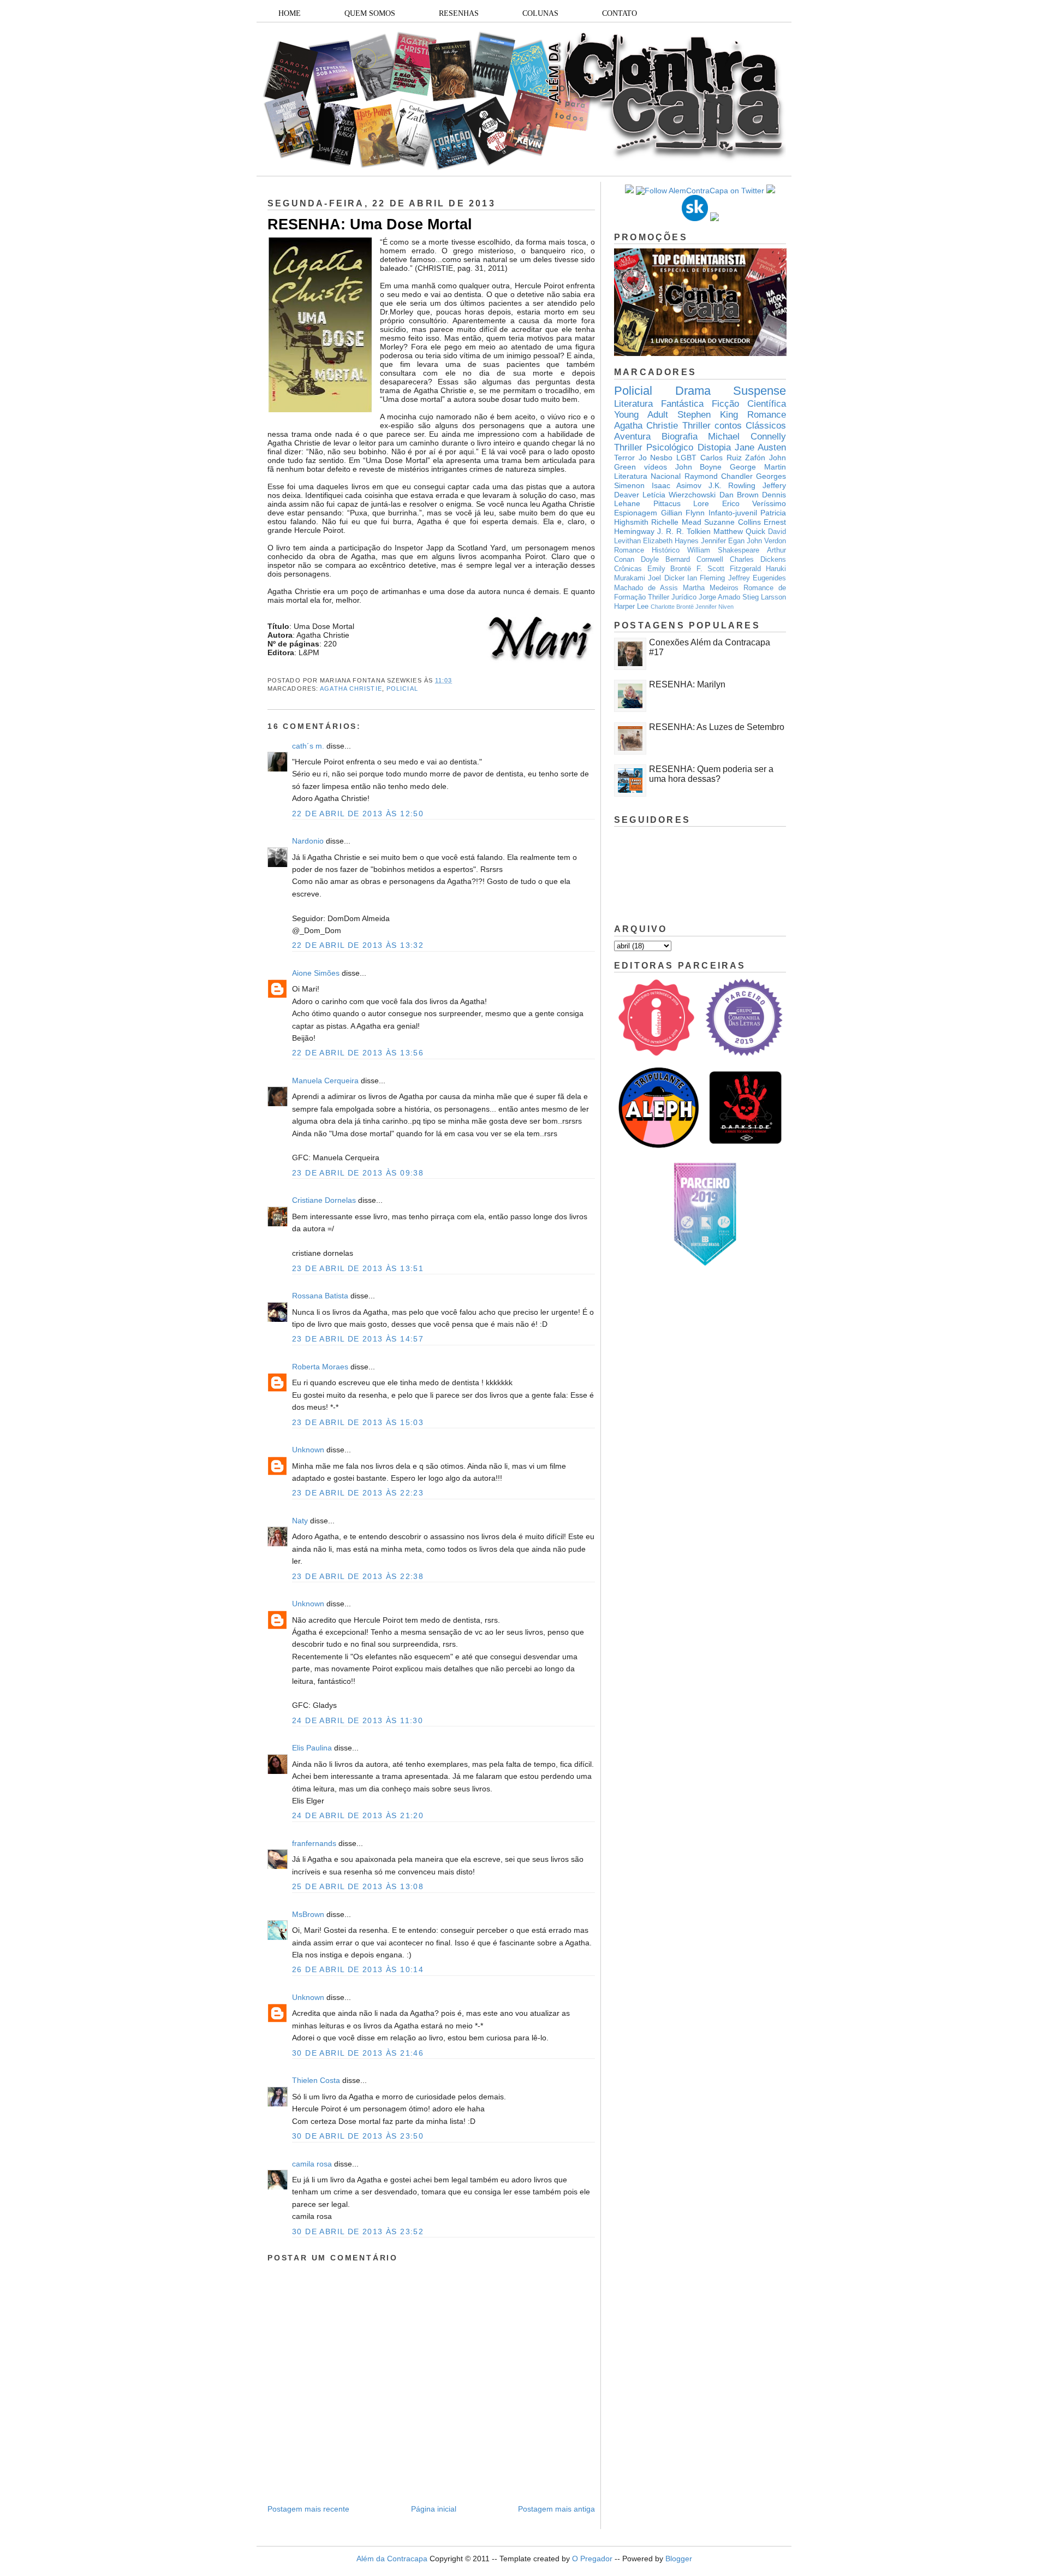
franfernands (314, 1843)
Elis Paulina (312, 1748)
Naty (300, 1521)
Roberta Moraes (320, 1367)
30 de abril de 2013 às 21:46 (358, 2053)
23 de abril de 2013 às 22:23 (358, 1493)
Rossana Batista (320, 1296)
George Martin (758, 467)
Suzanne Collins (732, 522)
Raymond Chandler (719, 476)
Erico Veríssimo (754, 503)
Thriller (696, 426)
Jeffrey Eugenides (757, 578)
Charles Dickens (758, 560)
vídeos (656, 467)
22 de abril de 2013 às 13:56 (358, 1053)
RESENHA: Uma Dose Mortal (370, 224)
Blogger (679, 2559)
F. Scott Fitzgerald (729, 569)
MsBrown (308, 1914)
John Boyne (699, 467)
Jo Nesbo (656, 458)
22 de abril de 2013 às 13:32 (358, 945)
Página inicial (434, 2509)
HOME (290, 13)
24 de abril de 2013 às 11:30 (358, 1720)
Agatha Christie (351, 688)
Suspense (760, 391)
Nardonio (308, 841)
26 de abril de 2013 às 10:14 (358, 1969)
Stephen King (708, 415)
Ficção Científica (749, 404)
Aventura (632, 437)
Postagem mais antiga (556, 2509)
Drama (693, 391)
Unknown (308, 1450)
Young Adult (641, 415)
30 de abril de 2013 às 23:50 (358, 2136)
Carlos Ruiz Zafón (733, 458)
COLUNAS (540, 13)
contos (728, 426)
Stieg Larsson (764, 597)
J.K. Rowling (732, 485)
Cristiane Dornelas (325, 1200)
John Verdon (766, 541)
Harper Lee (631, 607)
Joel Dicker (666, 578)
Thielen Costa (316, 2080)
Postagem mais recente (308, 2509)
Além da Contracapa (392, 2559)
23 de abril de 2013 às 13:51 (358, 1268)
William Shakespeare (723, 550)
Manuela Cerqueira (325, 1081)
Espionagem (636, 513)
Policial (402, 688)
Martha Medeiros (711, 588)
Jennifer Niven (714, 607)
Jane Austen (760, 447)
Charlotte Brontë (672, 607)
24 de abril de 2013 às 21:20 (358, 1815)
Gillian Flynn (683, 513)
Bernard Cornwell (694, 560)
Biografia (680, 437)
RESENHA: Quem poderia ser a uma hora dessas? (711, 774)
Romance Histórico (647, 550)
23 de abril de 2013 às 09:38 (358, 1173)
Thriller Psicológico (654, 447)
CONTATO (620, 13)
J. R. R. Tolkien (684, 531)
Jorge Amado (719, 597)
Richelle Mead (676, 522)
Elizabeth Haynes (671, 541)
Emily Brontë (669, 569)
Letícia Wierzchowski (679, 495)
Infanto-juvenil (733, 513)
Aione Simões (316, 973)
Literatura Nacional (647, 476)
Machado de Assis (646, 588)
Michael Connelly (747, 437)
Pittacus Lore (681, 503)
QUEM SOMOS (370, 13)
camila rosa (312, 2164)
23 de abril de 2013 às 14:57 (358, 1339)
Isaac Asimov (677, 485)
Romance (767, 415)
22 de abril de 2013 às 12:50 (358, 814)
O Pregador (592, 2559)
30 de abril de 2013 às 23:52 (358, 2231)
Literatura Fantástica (659, 404)
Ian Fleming (706, 578)
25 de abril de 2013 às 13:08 (358, 1886)
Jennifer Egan (723, 541)
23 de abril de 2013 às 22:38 (358, 1576)
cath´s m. (308, 746)
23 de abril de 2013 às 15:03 (358, 1422)
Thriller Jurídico (672, 597)
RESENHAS (459, 13)
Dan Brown (739, 495)
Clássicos (766, 426)
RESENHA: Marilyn (687, 684)
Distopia (714, 447)
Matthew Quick (739, 531)
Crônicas (628, 569)
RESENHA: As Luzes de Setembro (717, 727)
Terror (624, 458)
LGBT (686, 458)
